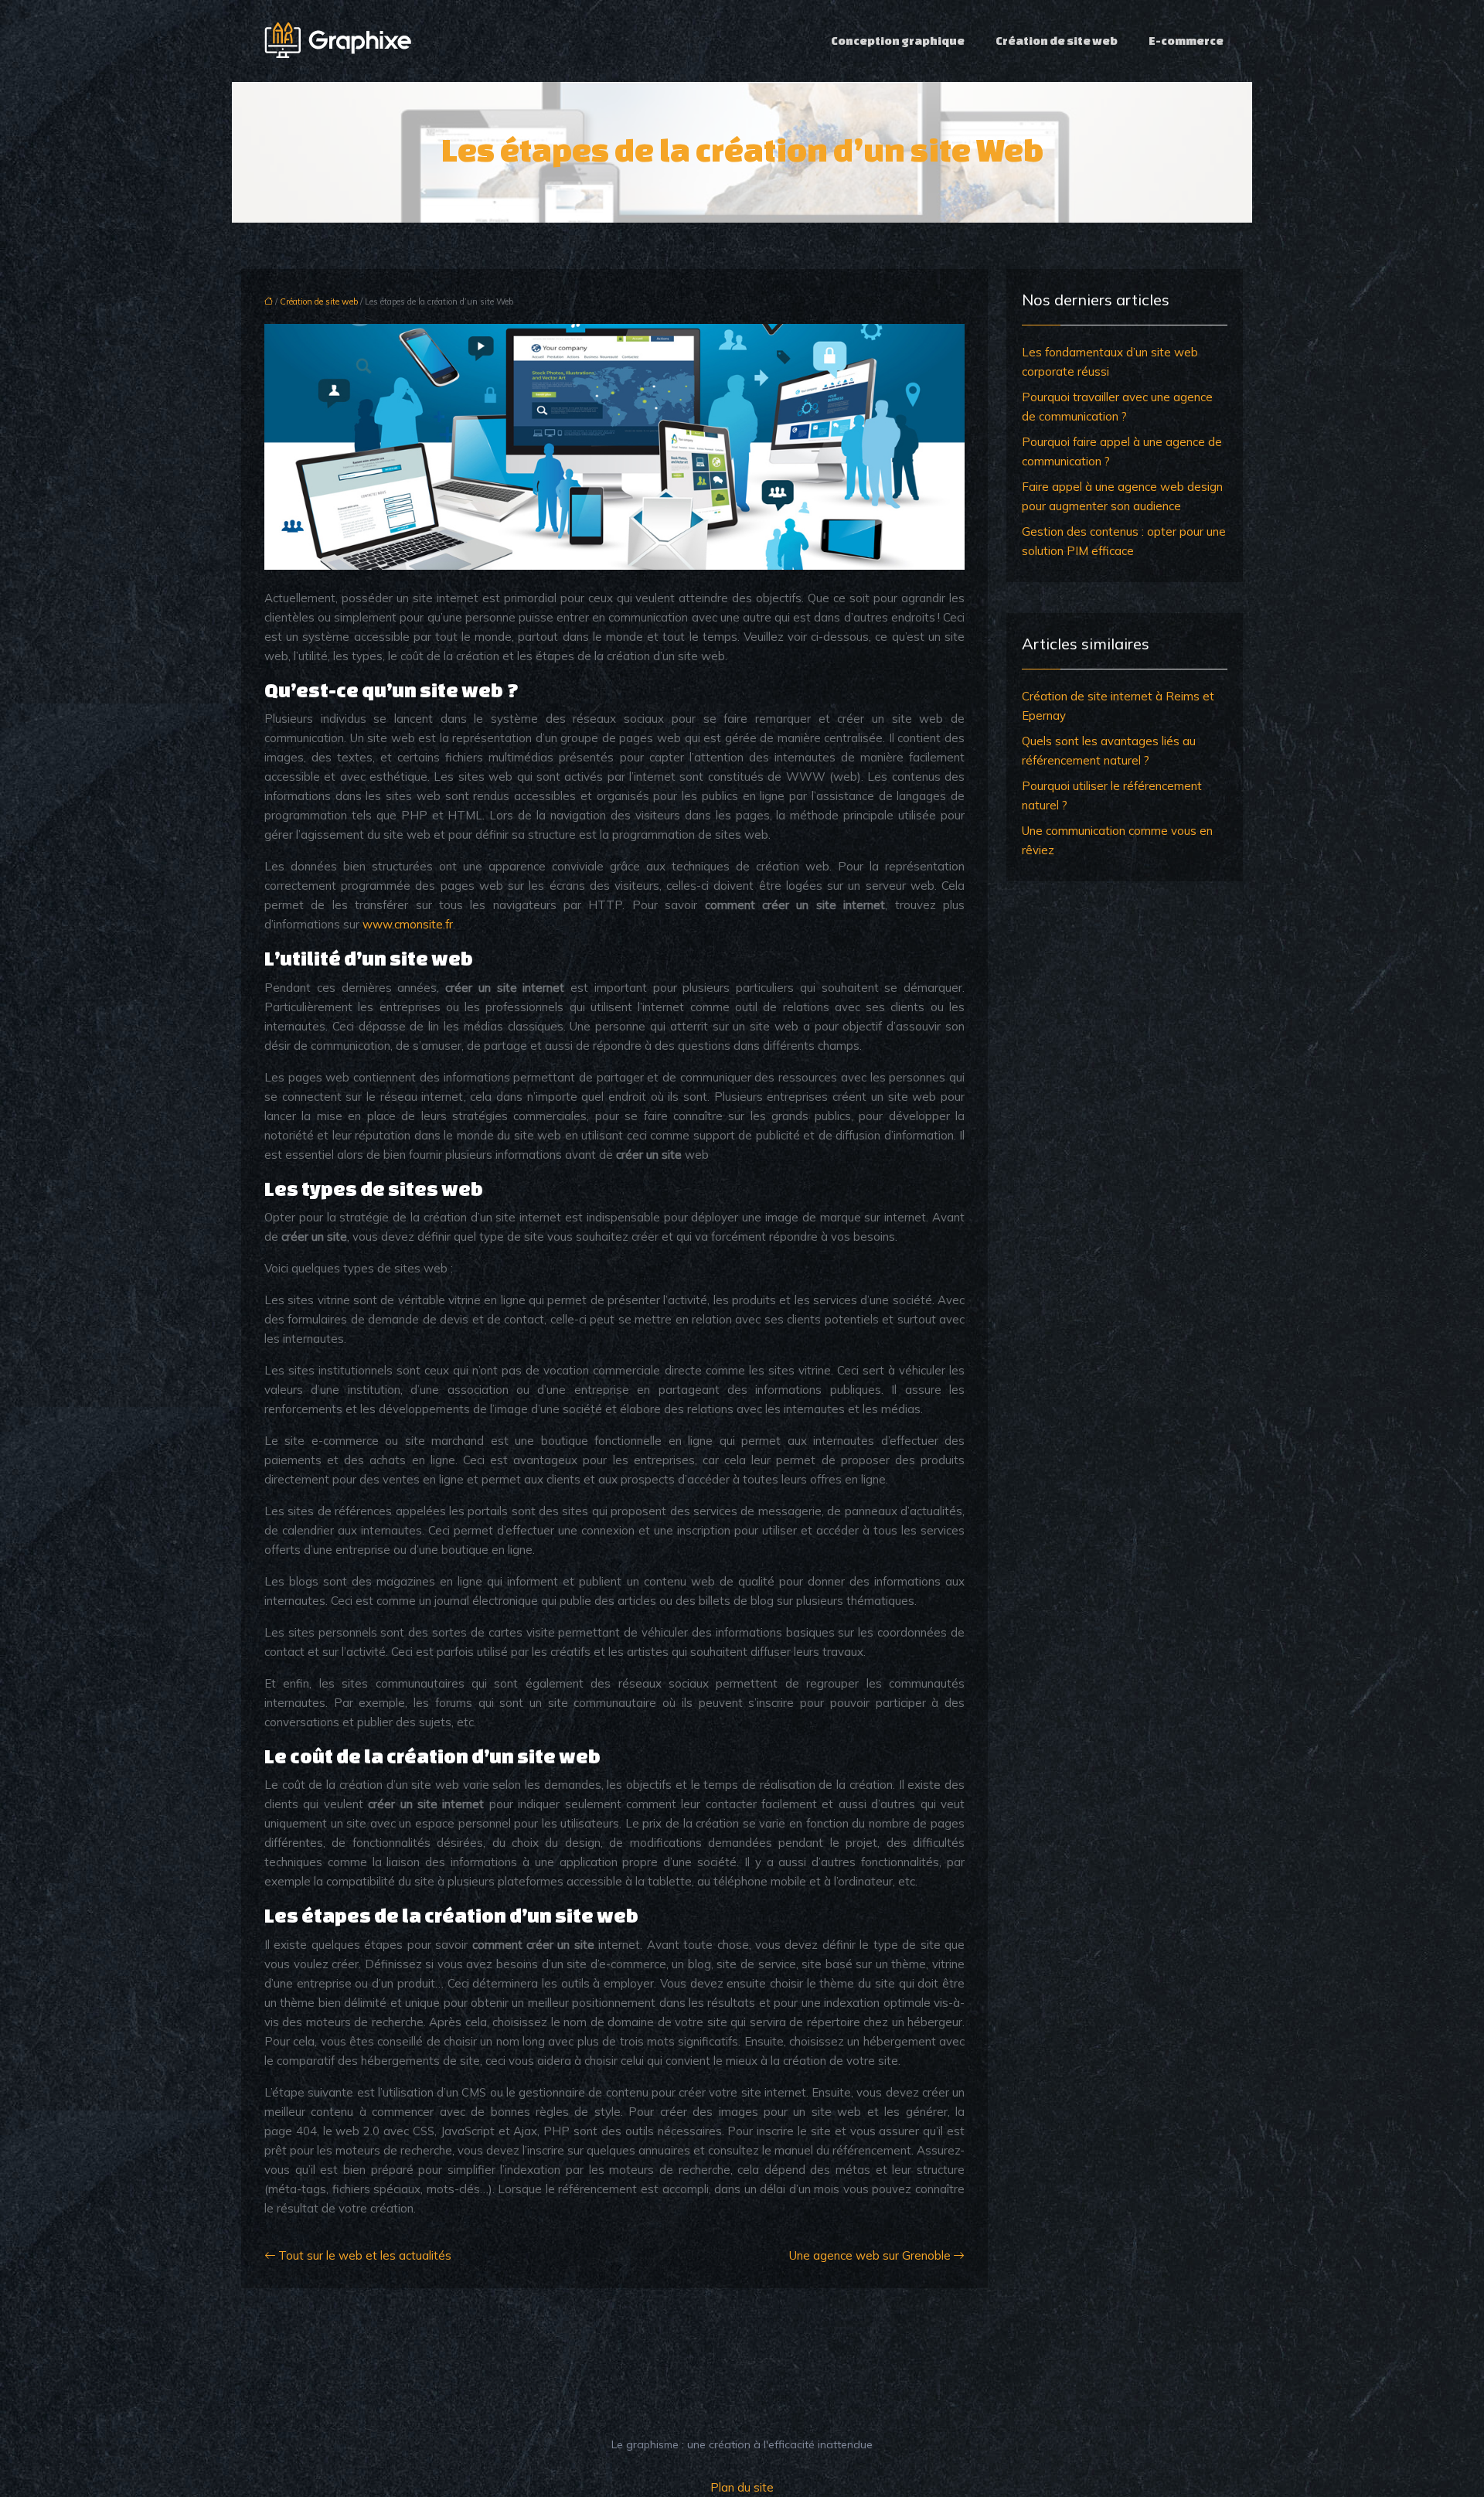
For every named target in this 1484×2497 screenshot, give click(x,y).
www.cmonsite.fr (408, 924)
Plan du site (742, 2487)
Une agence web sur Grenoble (870, 2255)
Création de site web (1057, 41)
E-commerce (1186, 41)
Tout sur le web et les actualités (365, 2255)
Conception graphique (898, 41)
